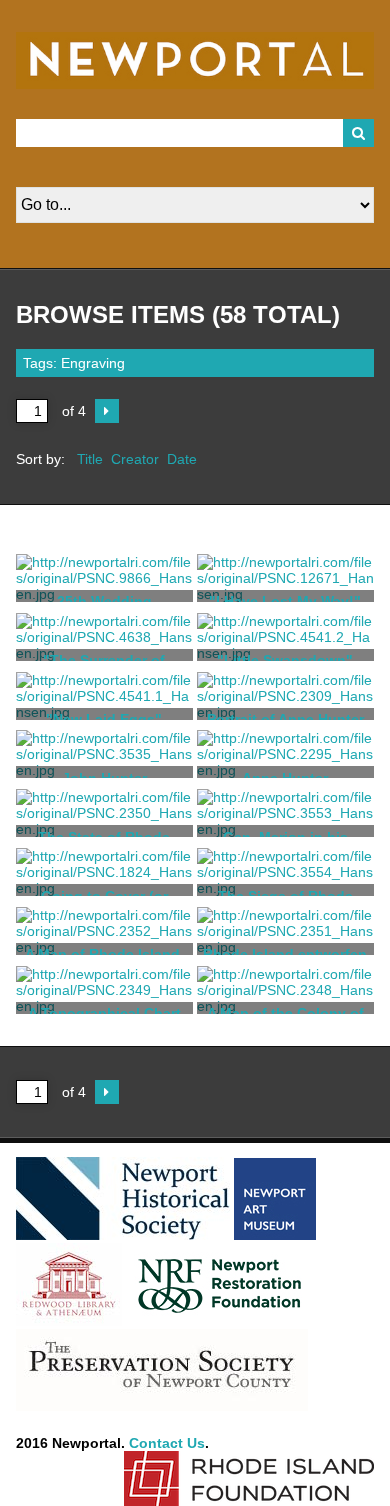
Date (182, 459)
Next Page (107, 411)
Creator (135, 459)
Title (90, 459)
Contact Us (167, 1443)
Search (359, 133)
